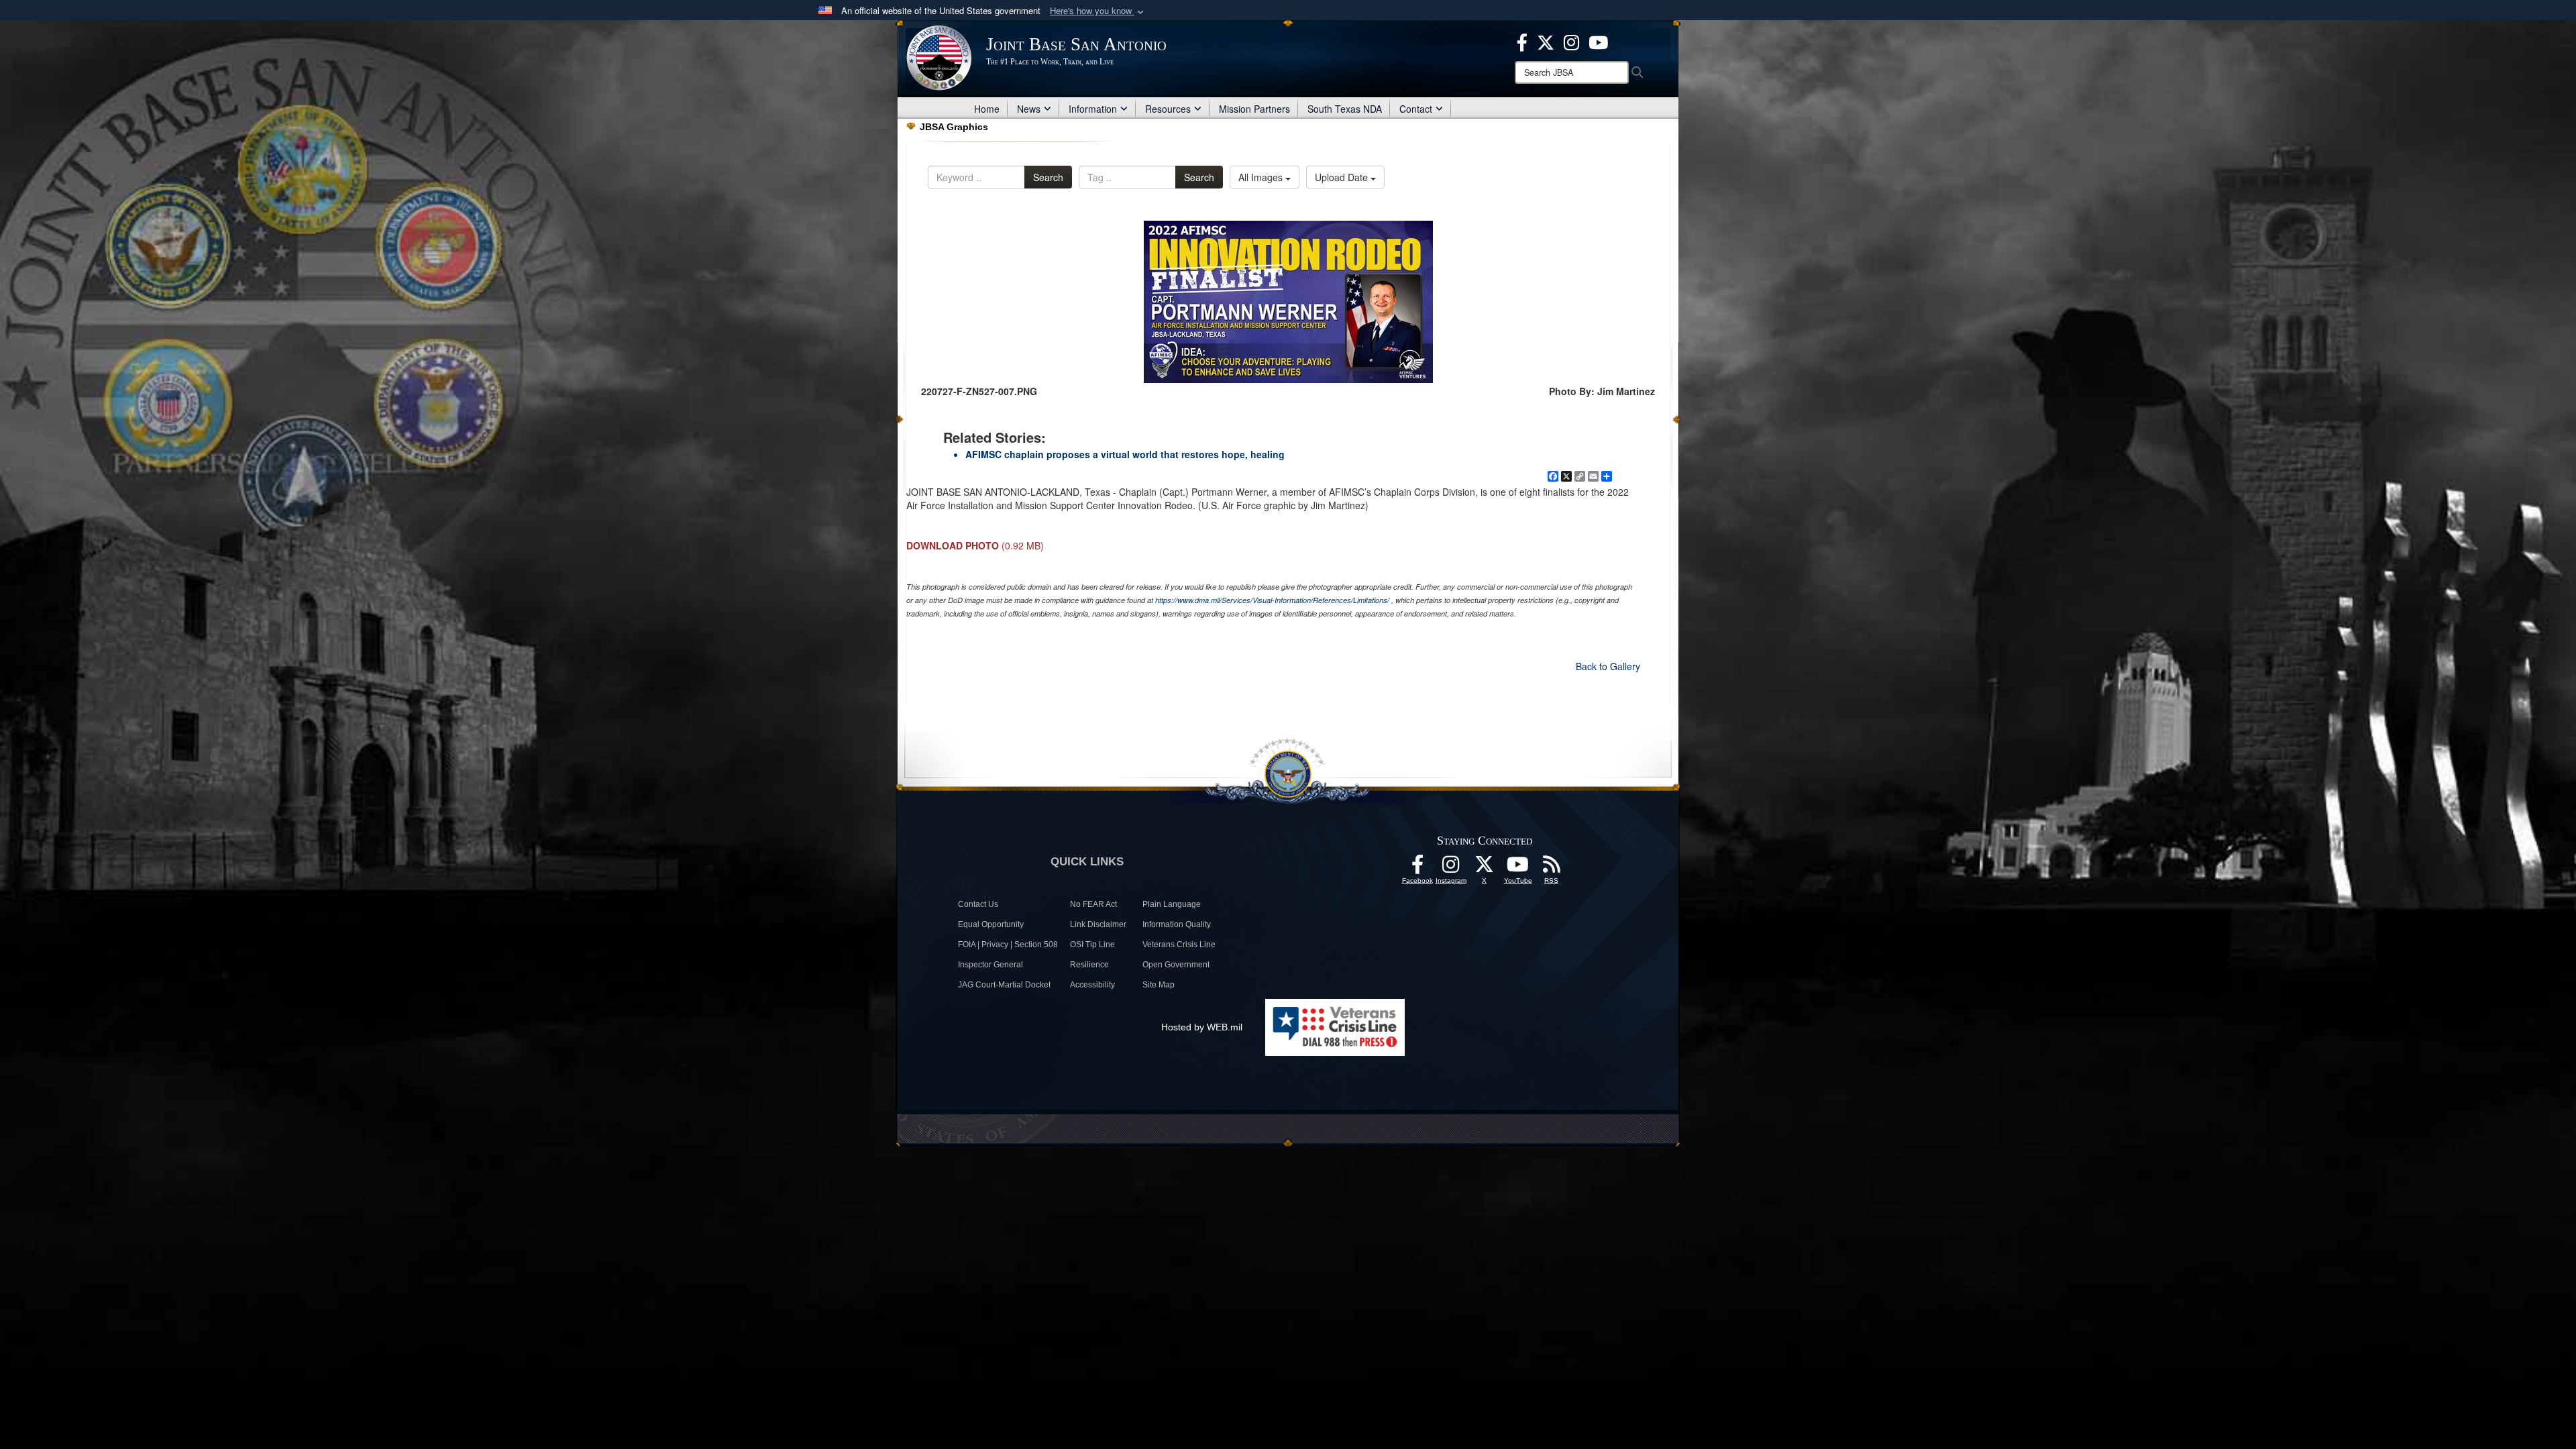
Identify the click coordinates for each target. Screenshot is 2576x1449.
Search (1048, 177)
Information (1093, 109)
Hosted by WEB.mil (1202, 1027)
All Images (1262, 177)
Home (987, 109)
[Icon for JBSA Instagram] (1451, 868)
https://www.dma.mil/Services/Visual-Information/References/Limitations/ (1272, 600)
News (1029, 109)
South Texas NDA (1345, 109)
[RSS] (1552, 868)
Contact (1416, 109)
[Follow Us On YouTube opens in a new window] (1518, 868)
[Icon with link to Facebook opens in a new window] (1522, 41)
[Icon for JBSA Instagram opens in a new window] (1571, 41)
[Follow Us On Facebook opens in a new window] (1417, 868)
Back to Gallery (1608, 666)
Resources (1168, 109)
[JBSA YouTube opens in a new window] (1598, 41)
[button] (1098, 11)
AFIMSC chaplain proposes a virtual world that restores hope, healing (1125, 454)
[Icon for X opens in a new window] (1546, 41)
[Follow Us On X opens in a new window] (1485, 868)
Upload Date (1343, 177)
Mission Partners (1254, 109)
